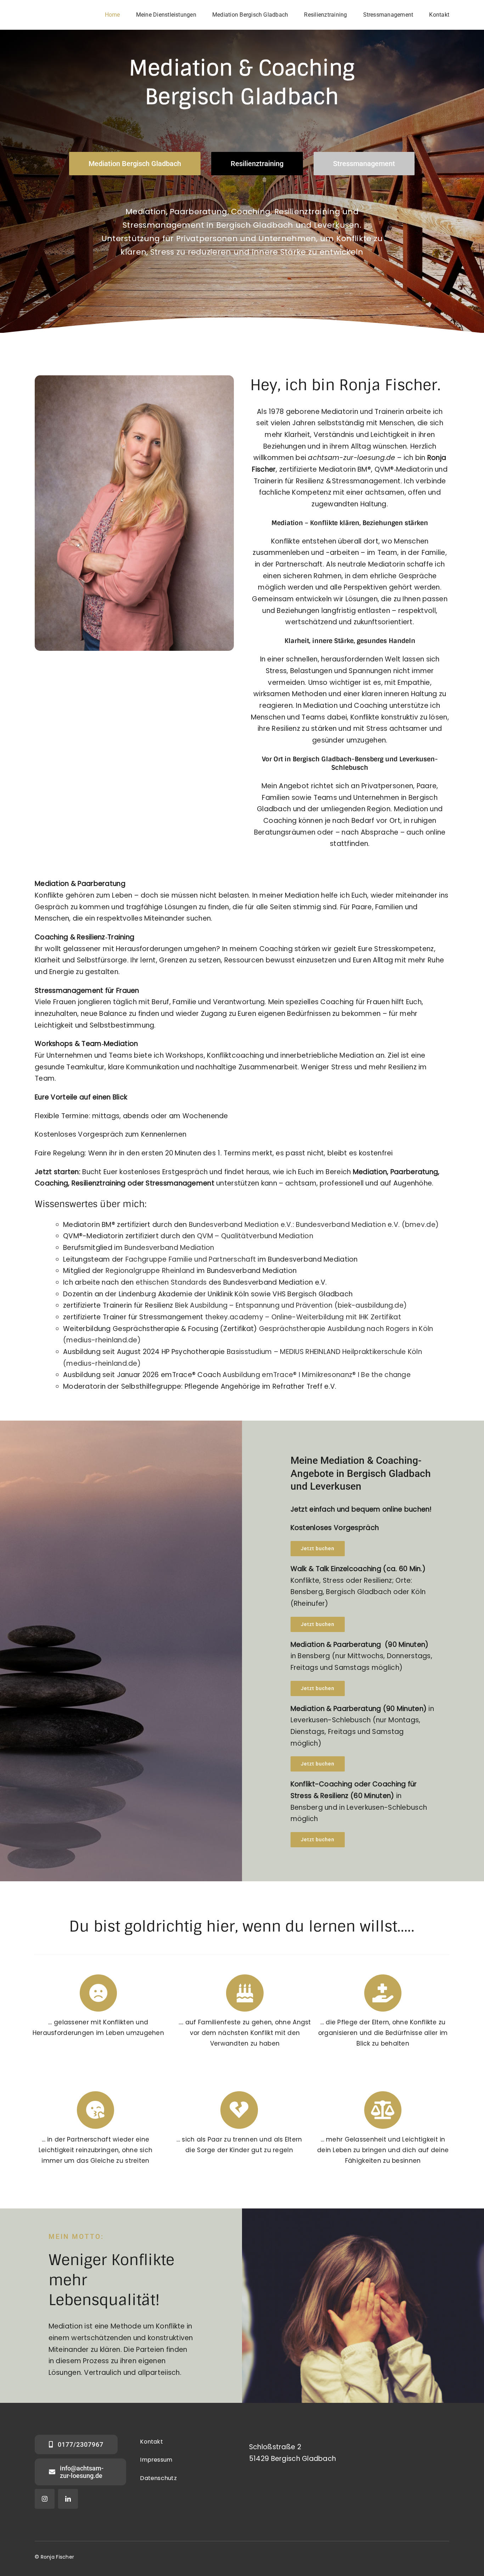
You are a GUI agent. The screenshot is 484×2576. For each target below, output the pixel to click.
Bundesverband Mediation (169, 1248)
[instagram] (45, 2499)
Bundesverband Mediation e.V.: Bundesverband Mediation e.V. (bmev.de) (314, 1225)
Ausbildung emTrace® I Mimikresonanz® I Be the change (317, 1375)
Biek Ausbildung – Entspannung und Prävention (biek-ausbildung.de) (291, 1305)
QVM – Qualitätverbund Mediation (255, 1236)
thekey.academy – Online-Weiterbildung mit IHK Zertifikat (303, 1317)
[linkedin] (68, 2499)
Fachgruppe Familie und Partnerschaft (191, 1259)
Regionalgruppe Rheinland (151, 1271)
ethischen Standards (171, 1282)
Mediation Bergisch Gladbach (185, 2498)
